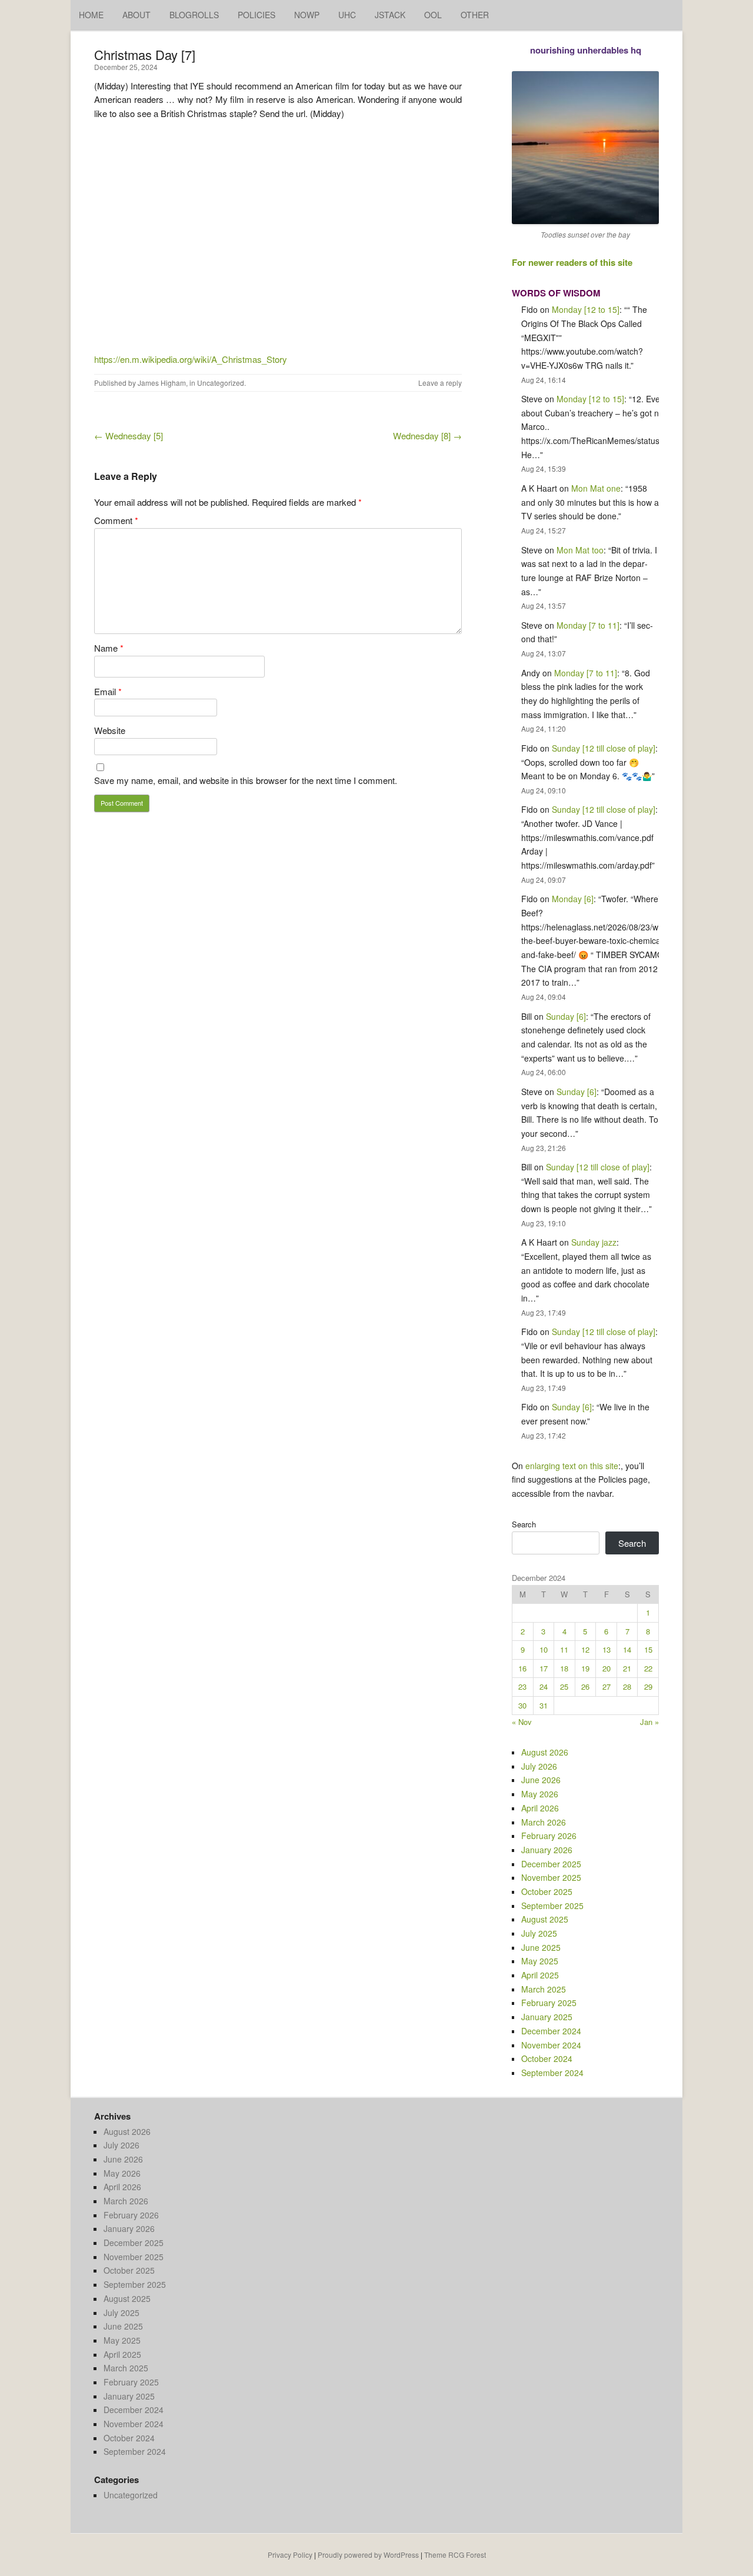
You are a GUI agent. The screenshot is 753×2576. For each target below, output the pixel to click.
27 (607, 1686)
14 (627, 1649)
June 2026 (541, 1780)
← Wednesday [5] (129, 436)
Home (91, 15)
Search (524, 1524)
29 (648, 1686)
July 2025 (539, 1933)
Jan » (649, 1722)
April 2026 (540, 1808)
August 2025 (545, 1919)
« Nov (522, 1722)
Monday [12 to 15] (586, 309)
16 (522, 1668)
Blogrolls (194, 15)
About (136, 15)
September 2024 (552, 2073)
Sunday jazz (594, 1242)
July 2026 (539, 1766)
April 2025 (540, 1975)
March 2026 (544, 1822)
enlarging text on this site (572, 1466)
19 (585, 1668)
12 (585, 1649)
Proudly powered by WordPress (368, 2555)
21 (627, 1668)
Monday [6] (573, 899)
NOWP (307, 15)
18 (564, 1668)
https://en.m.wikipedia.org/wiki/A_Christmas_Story (191, 359)
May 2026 (540, 1794)
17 (544, 1668)
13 (607, 1649)
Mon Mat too (580, 550)
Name (109, 648)
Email (108, 691)
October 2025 (547, 1891)
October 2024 (547, 2058)
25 (564, 1686)
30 (522, 1705)
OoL (433, 15)
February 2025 (549, 2003)
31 (544, 1705)
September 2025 (552, 1906)
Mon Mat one (596, 488)
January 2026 (547, 1850)
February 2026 (549, 1836)
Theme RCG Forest (455, 2555)
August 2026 (545, 1752)
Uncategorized (221, 383)
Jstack (390, 15)
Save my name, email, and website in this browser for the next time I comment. (246, 780)
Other (475, 15)
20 (607, 1668)
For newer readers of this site (572, 262)
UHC (347, 15)
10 (544, 1649)
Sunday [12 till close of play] (604, 748)
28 (627, 1686)
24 (544, 1686)
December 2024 (551, 2031)
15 (648, 1649)
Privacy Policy (290, 2555)
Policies (256, 15)
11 (564, 1649)
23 (522, 1686)
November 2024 (551, 2045)
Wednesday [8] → (427, 436)
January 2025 (547, 2017)
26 (585, 1686)
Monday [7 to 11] (588, 625)
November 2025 (551, 1877)
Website (110, 730)
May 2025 (540, 1961)
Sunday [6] (566, 1016)
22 (648, 1668)
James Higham (162, 383)
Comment (116, 520)
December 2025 (551, 1864)
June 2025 (541, 1947)
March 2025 (544, 1989)
